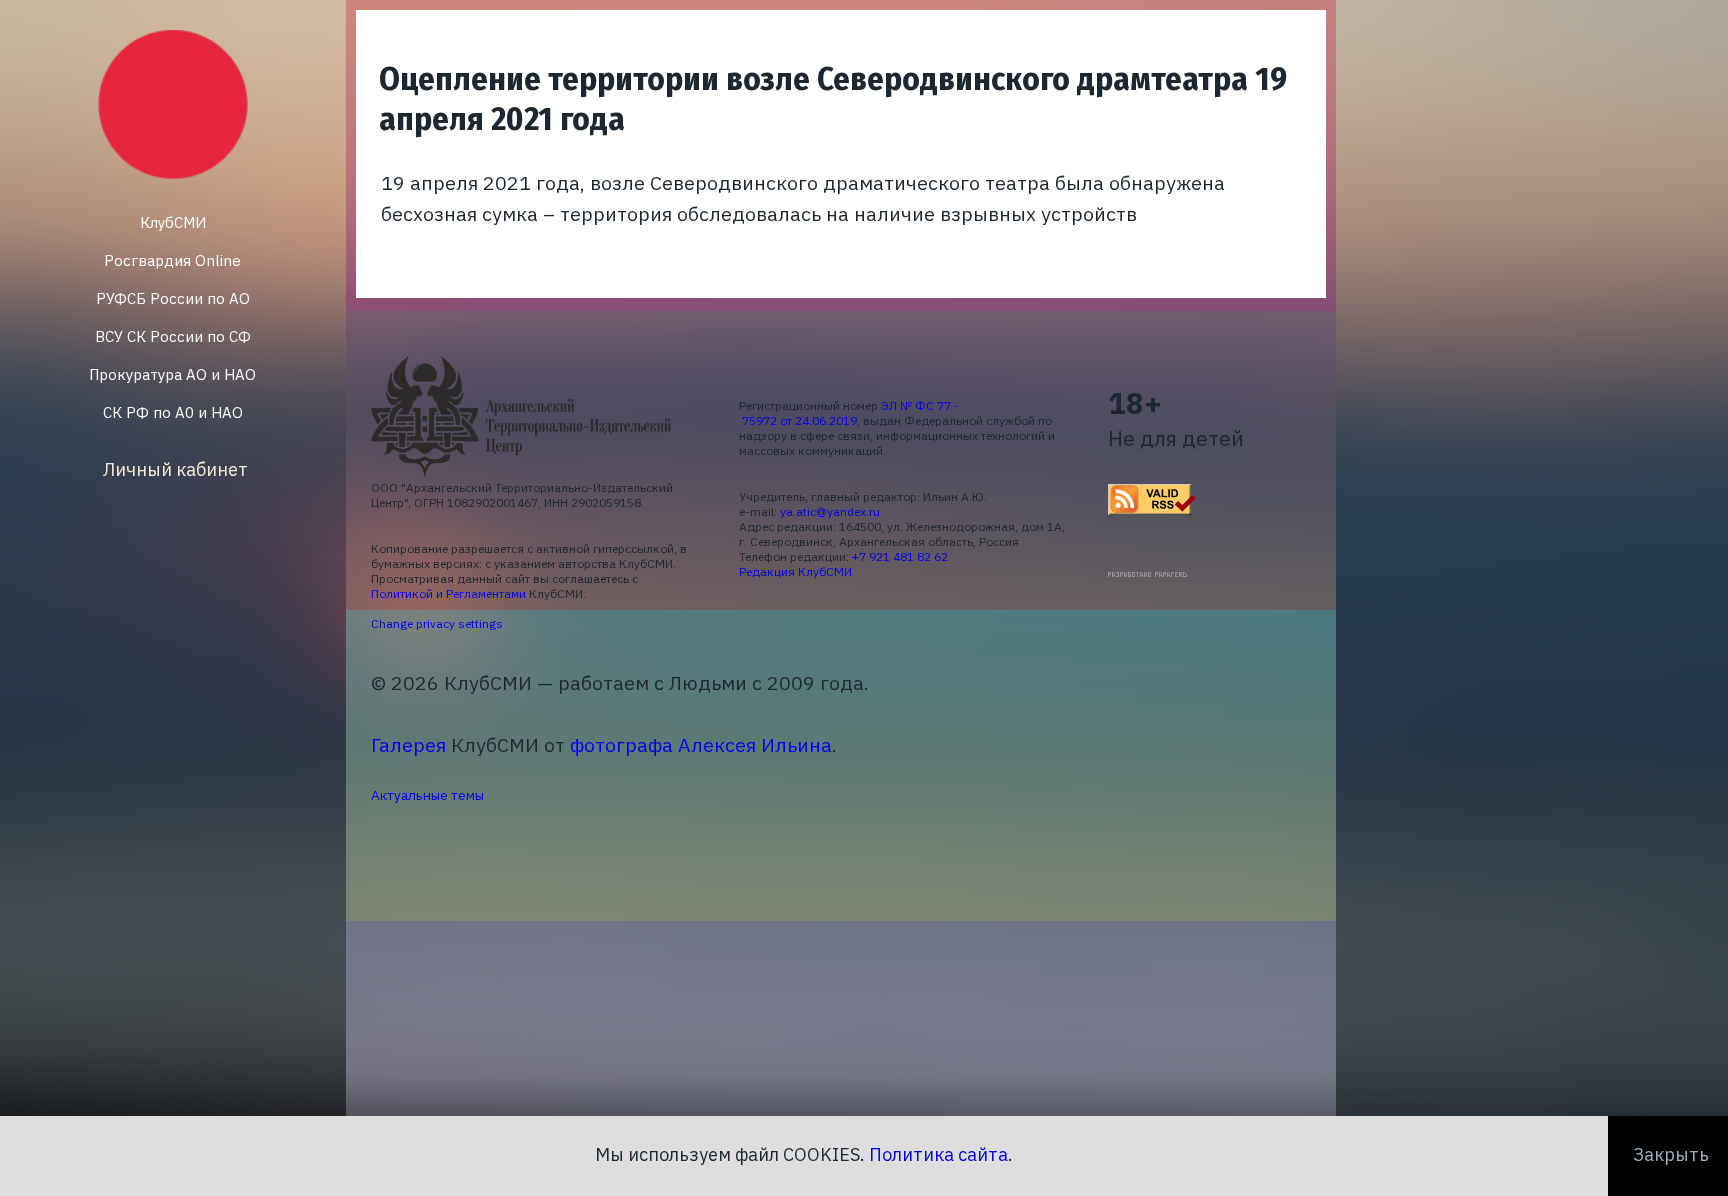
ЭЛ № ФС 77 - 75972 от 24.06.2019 (849, 413)
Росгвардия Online (172, 260)
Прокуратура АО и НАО (172, 374)
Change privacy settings (437, 623)
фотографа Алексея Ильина (701, 744)
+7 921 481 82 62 (900, 556)
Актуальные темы (427, 795)
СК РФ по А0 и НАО (173, 412)
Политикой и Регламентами (448, 593)
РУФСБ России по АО (173, 298)
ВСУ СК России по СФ (173, 336)
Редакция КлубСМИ (795, 571)
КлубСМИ (173, 222)
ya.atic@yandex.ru (830, 511)
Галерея (408, 744)
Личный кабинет (175, 469)
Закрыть (1671, 1154)
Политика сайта (938, 1154)
